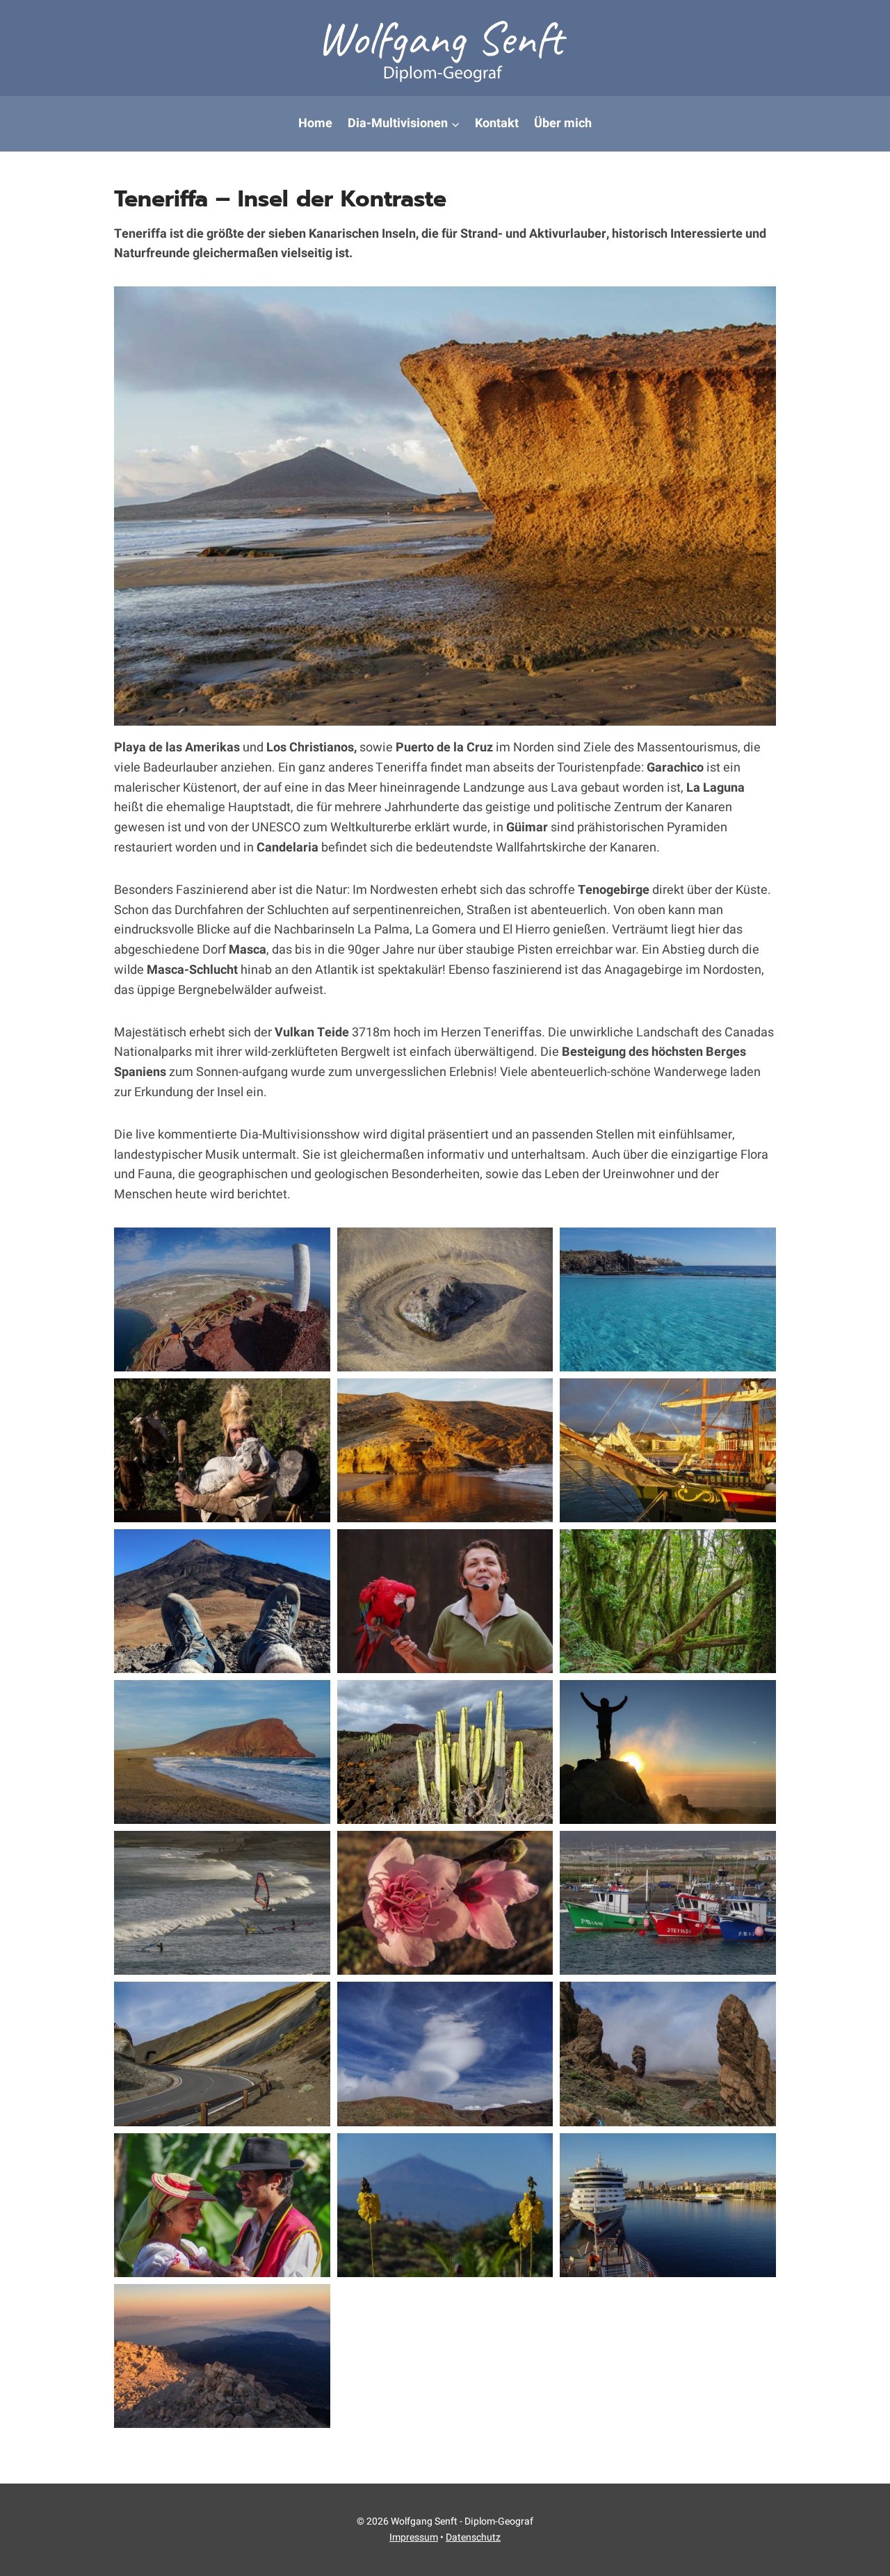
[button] (222, 1299)
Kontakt (497, 123)
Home (315, 123)
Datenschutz (473, 2537)
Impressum (414, 2537)
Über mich (563, 123)
